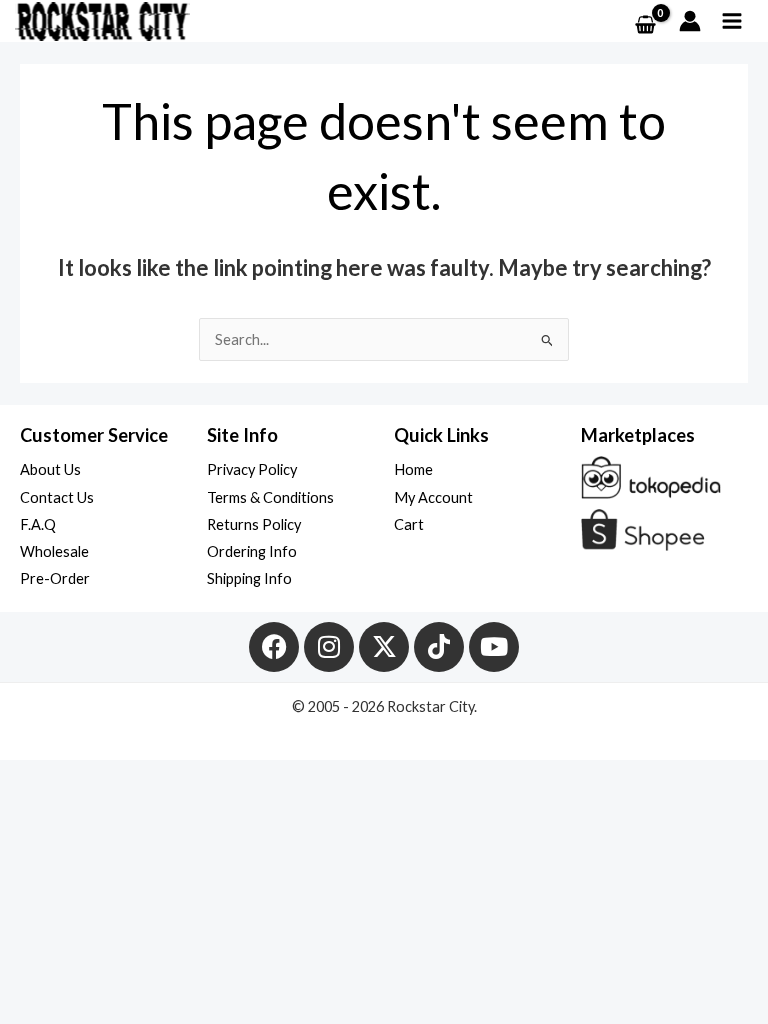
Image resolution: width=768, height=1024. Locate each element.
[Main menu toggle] (732, 21)
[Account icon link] (690, 21)
